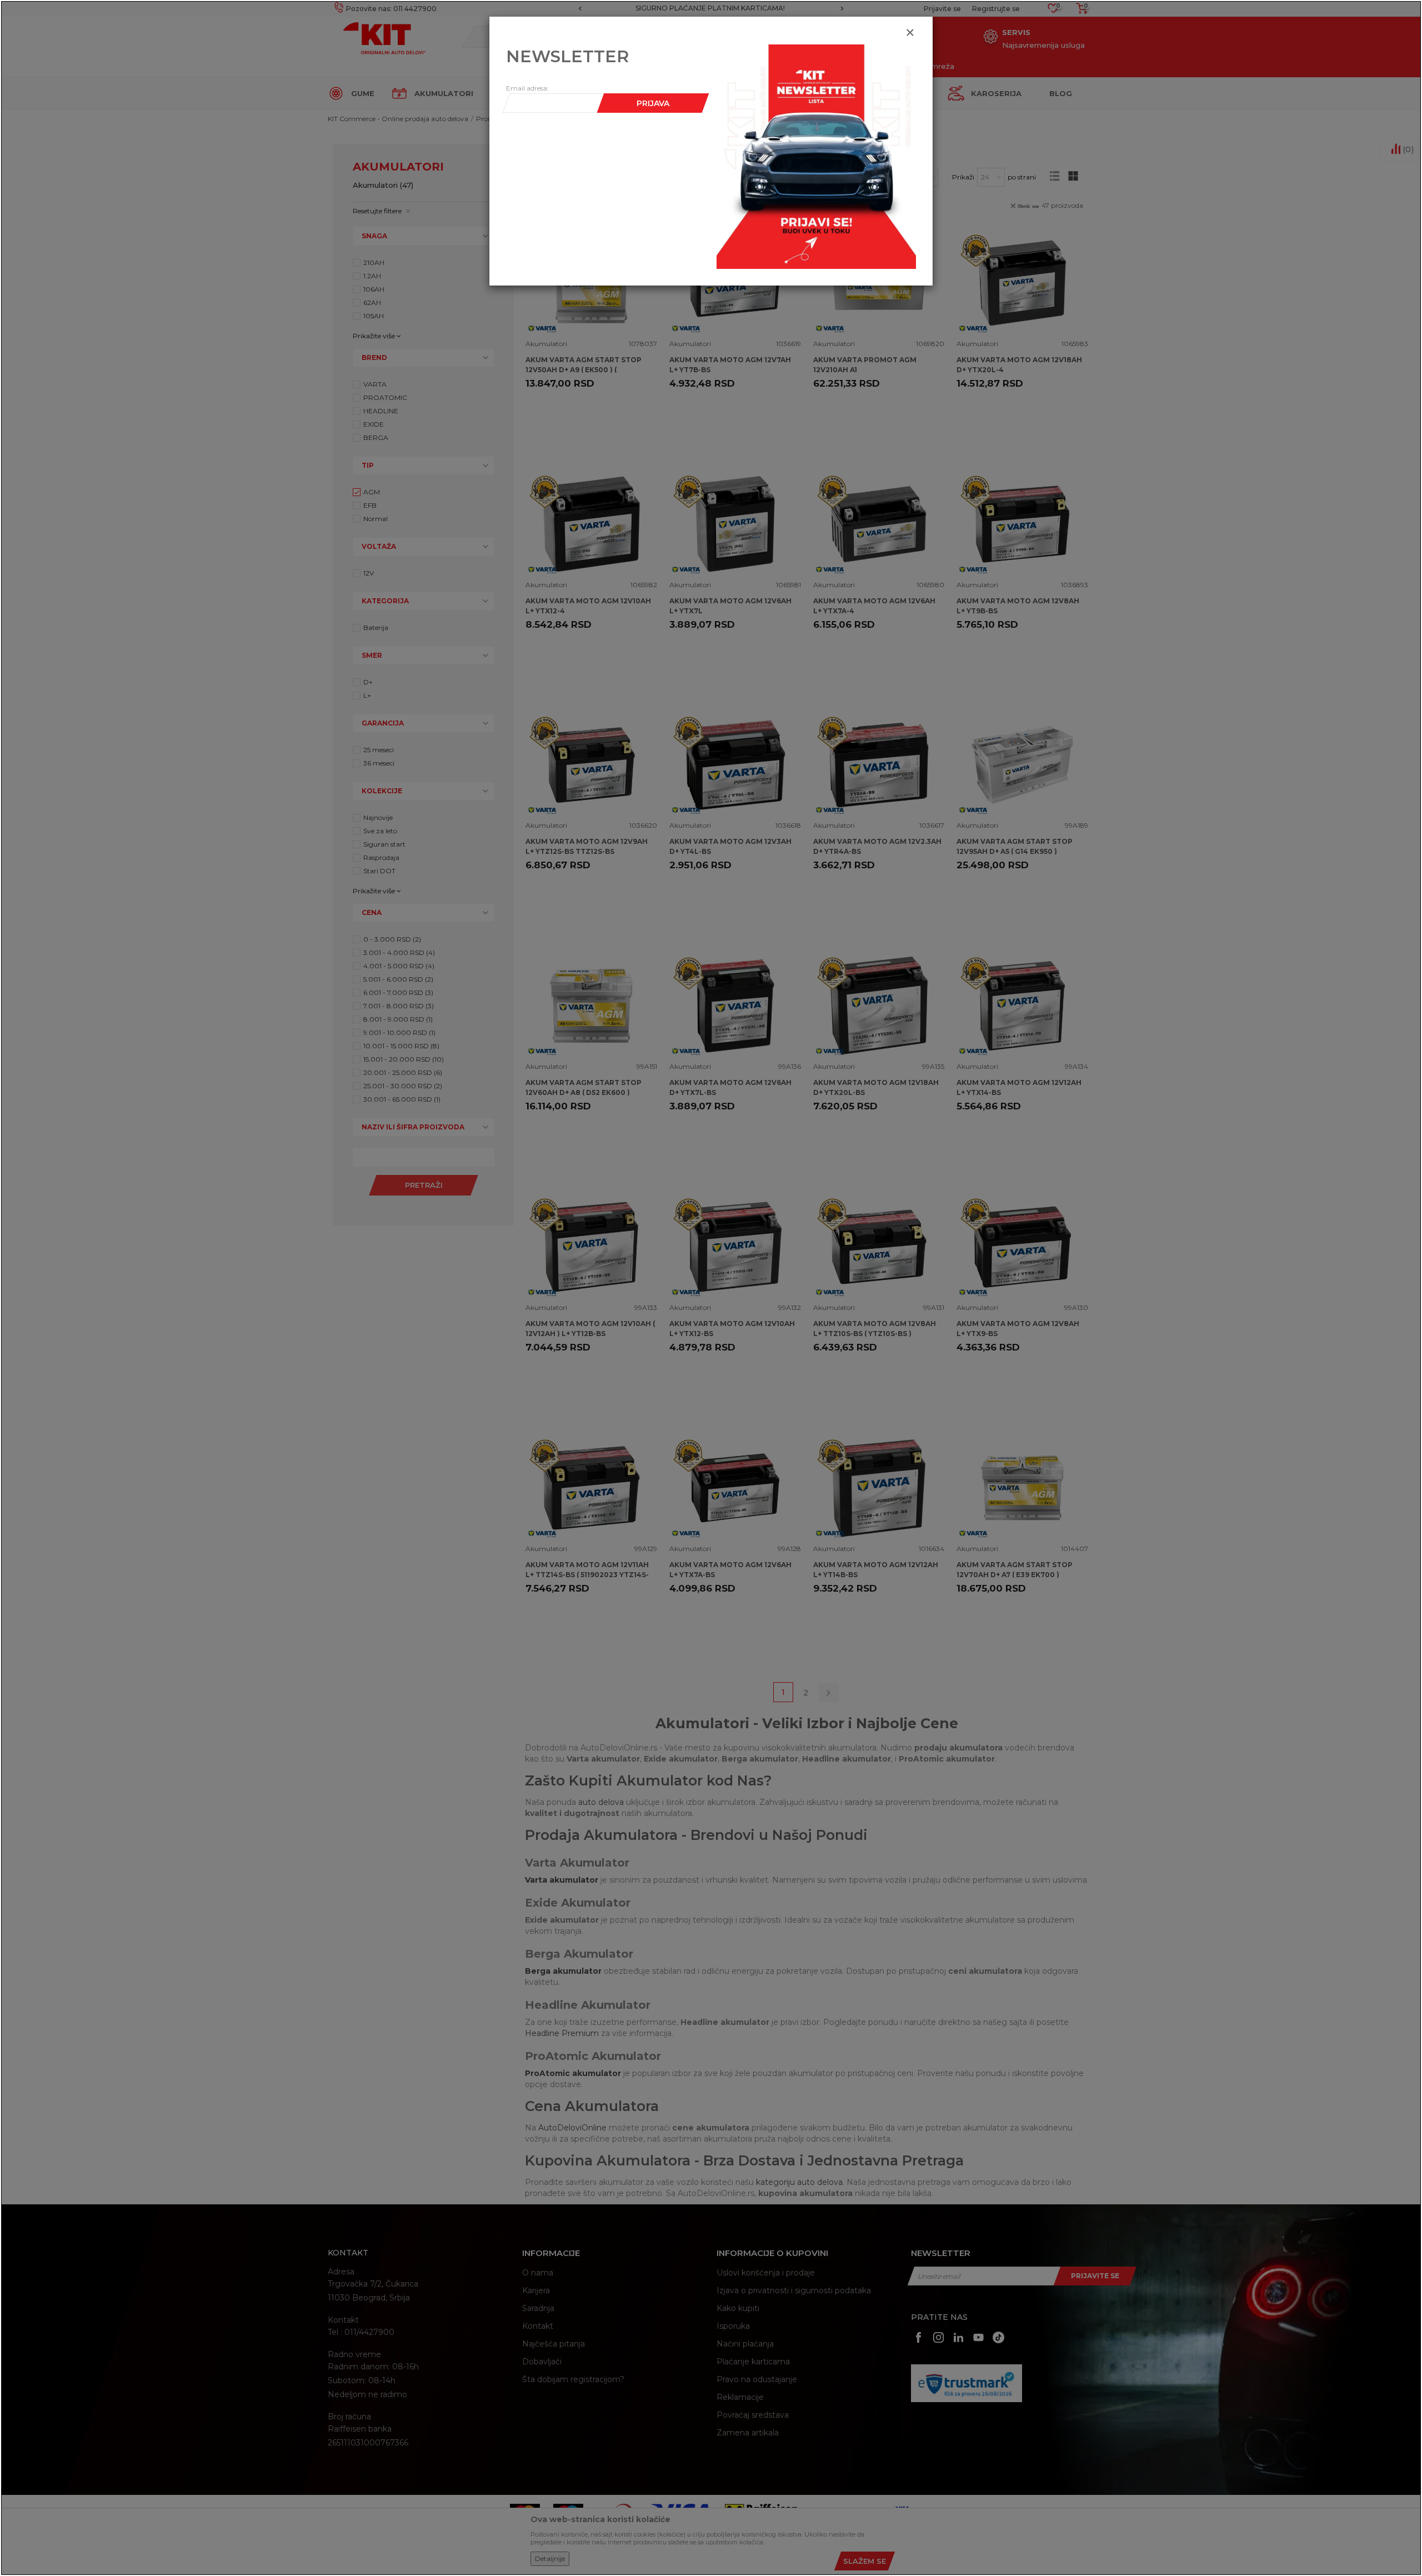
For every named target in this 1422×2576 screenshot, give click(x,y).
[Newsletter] (816, 156)
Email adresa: (527, 88)
